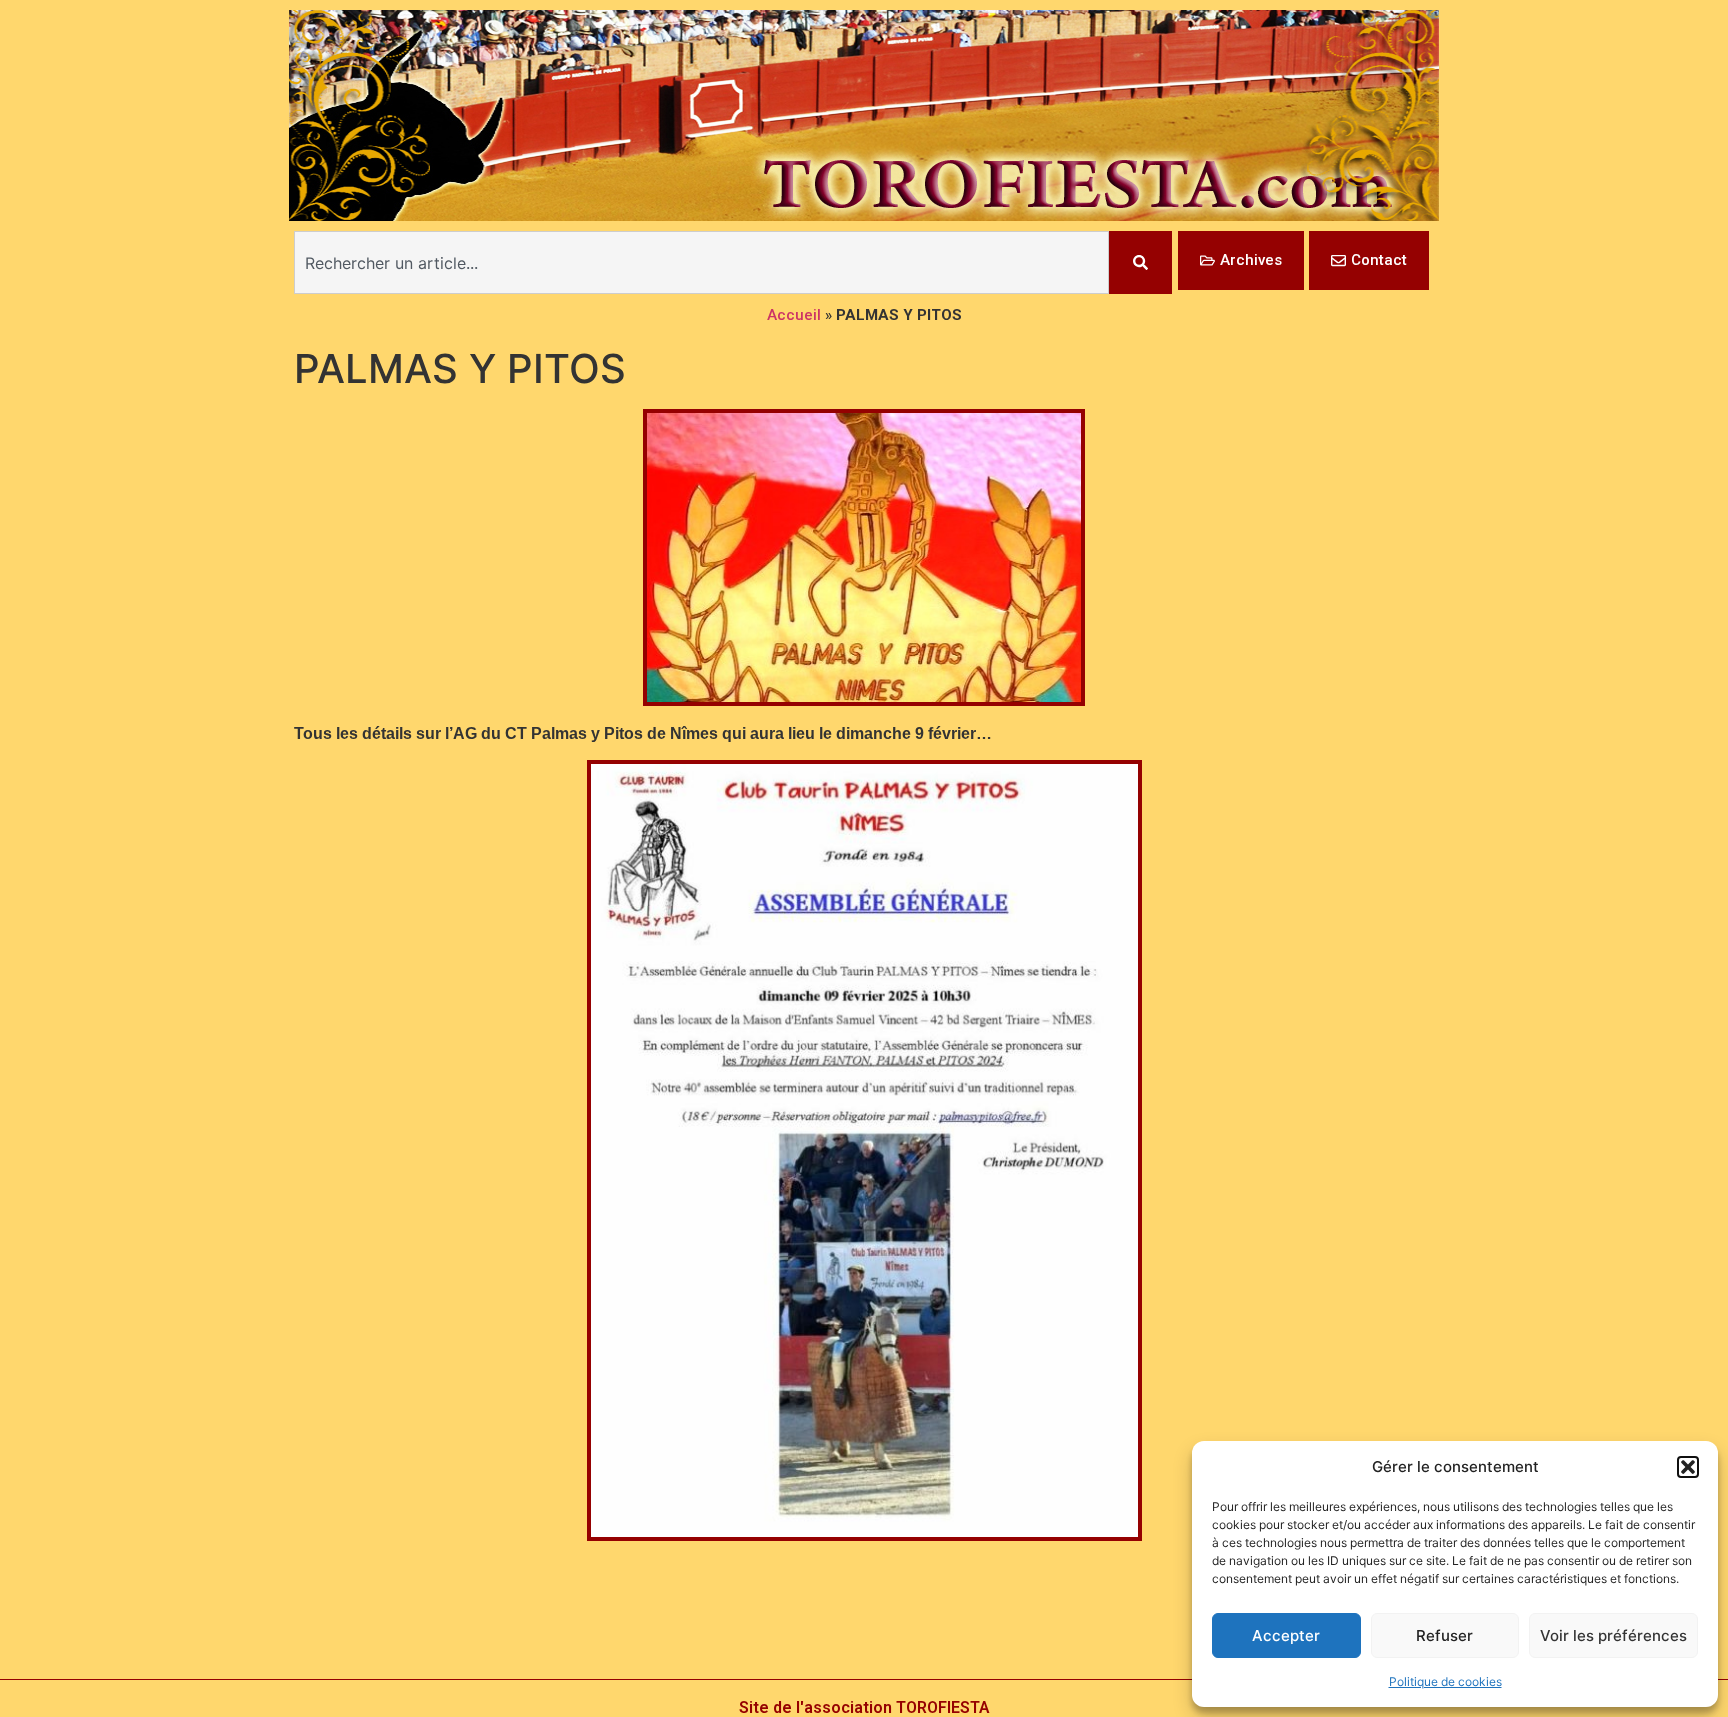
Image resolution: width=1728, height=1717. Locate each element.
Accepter (1286, 1635)
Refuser (1444, 1635)
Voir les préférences (1613, 1635)
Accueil (794, 315)
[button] (1688, 1467)
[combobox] (701, 262)
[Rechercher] (1140, 262)
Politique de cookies (1445, 1681)
